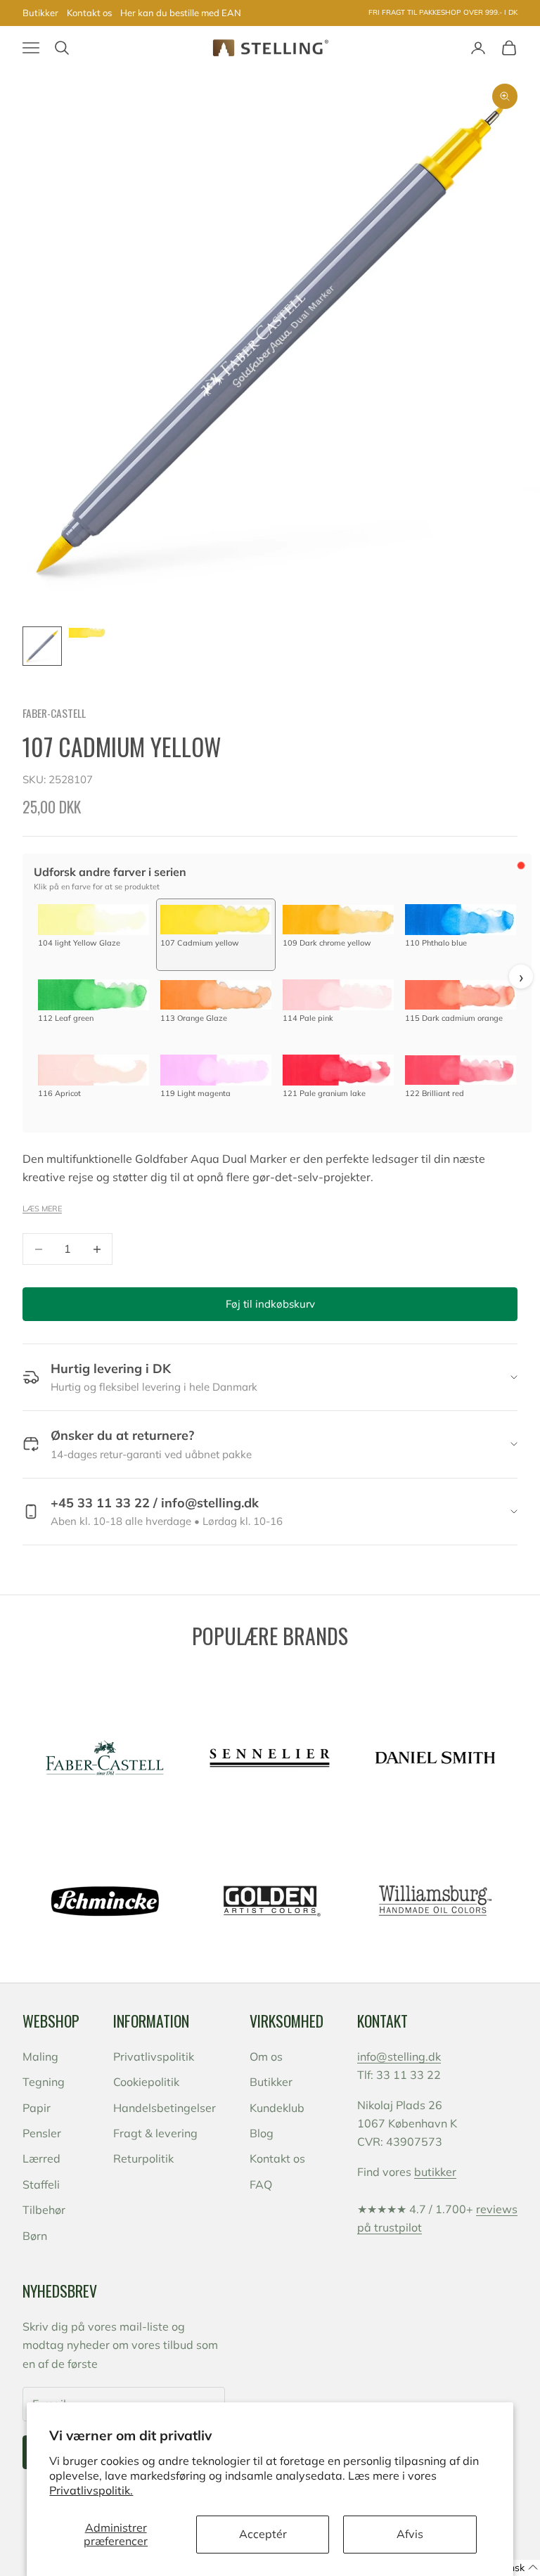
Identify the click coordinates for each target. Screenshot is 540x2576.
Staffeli (41, 2184)
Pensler (42, 2133)
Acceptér (263, 2534)
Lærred (41, 2158)
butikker (435, 2172)
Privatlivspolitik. (91, 2490)
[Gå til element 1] (42, 646)
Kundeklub (277, 2108)
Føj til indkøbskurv (270, 1304)
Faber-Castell (54, 713)
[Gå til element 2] (87, 633)
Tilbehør (44, 2210)
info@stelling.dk (399, 2056)
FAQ (261, 2184)
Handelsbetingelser (165, 2108)
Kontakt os (89, 13)
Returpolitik (143, 2158)
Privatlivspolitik (154, 2056)
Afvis (410, 2534)
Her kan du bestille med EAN (181, 13)
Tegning (44, 2082)
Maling (40, 2056)
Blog (262, 2133)
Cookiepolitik (146, 2082)
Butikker (40, 13)
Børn (35, 2236)
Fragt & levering (155, 2133)
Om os (266, 2056)
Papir (37, 2108)
